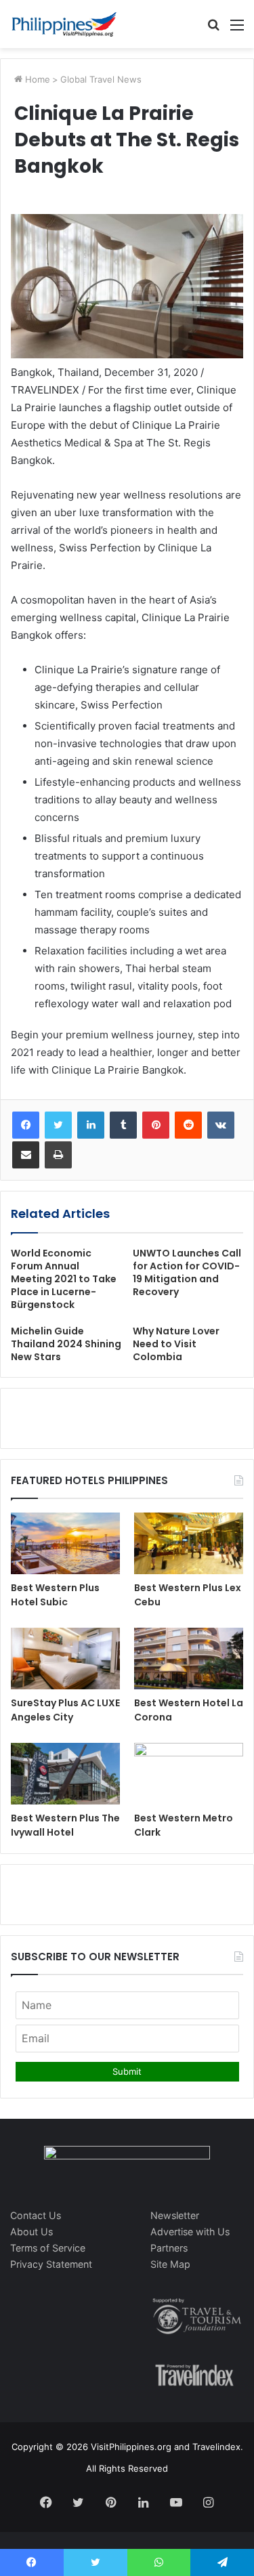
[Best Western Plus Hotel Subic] (65, 1543)
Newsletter (175, 2215)
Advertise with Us (190, 2232)
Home (36, 79)
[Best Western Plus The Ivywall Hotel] (65, 1774)
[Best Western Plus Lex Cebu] (189, 1543)
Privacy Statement (51, 2264)
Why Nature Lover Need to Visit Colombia (176, 1344)
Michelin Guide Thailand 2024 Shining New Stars (66, 1344)
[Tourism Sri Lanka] (64, 24)
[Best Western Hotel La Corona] (189, 1659)
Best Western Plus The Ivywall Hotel (65, 1825)
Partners (169, 2248)
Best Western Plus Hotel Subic (55, 1595)
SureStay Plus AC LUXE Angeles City (65, 1710)
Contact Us (36, 2215)
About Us (31, 2232)
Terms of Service (48, 2248)
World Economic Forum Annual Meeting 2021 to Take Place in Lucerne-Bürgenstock (64, 1279)
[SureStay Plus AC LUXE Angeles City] (65, 1659)
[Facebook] (26, 1125)
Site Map (170, 2264)
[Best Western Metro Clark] (189, 1774)
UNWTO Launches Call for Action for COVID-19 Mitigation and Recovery (187, 1272)
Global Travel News (101, 79)
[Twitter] (58, 1125)
